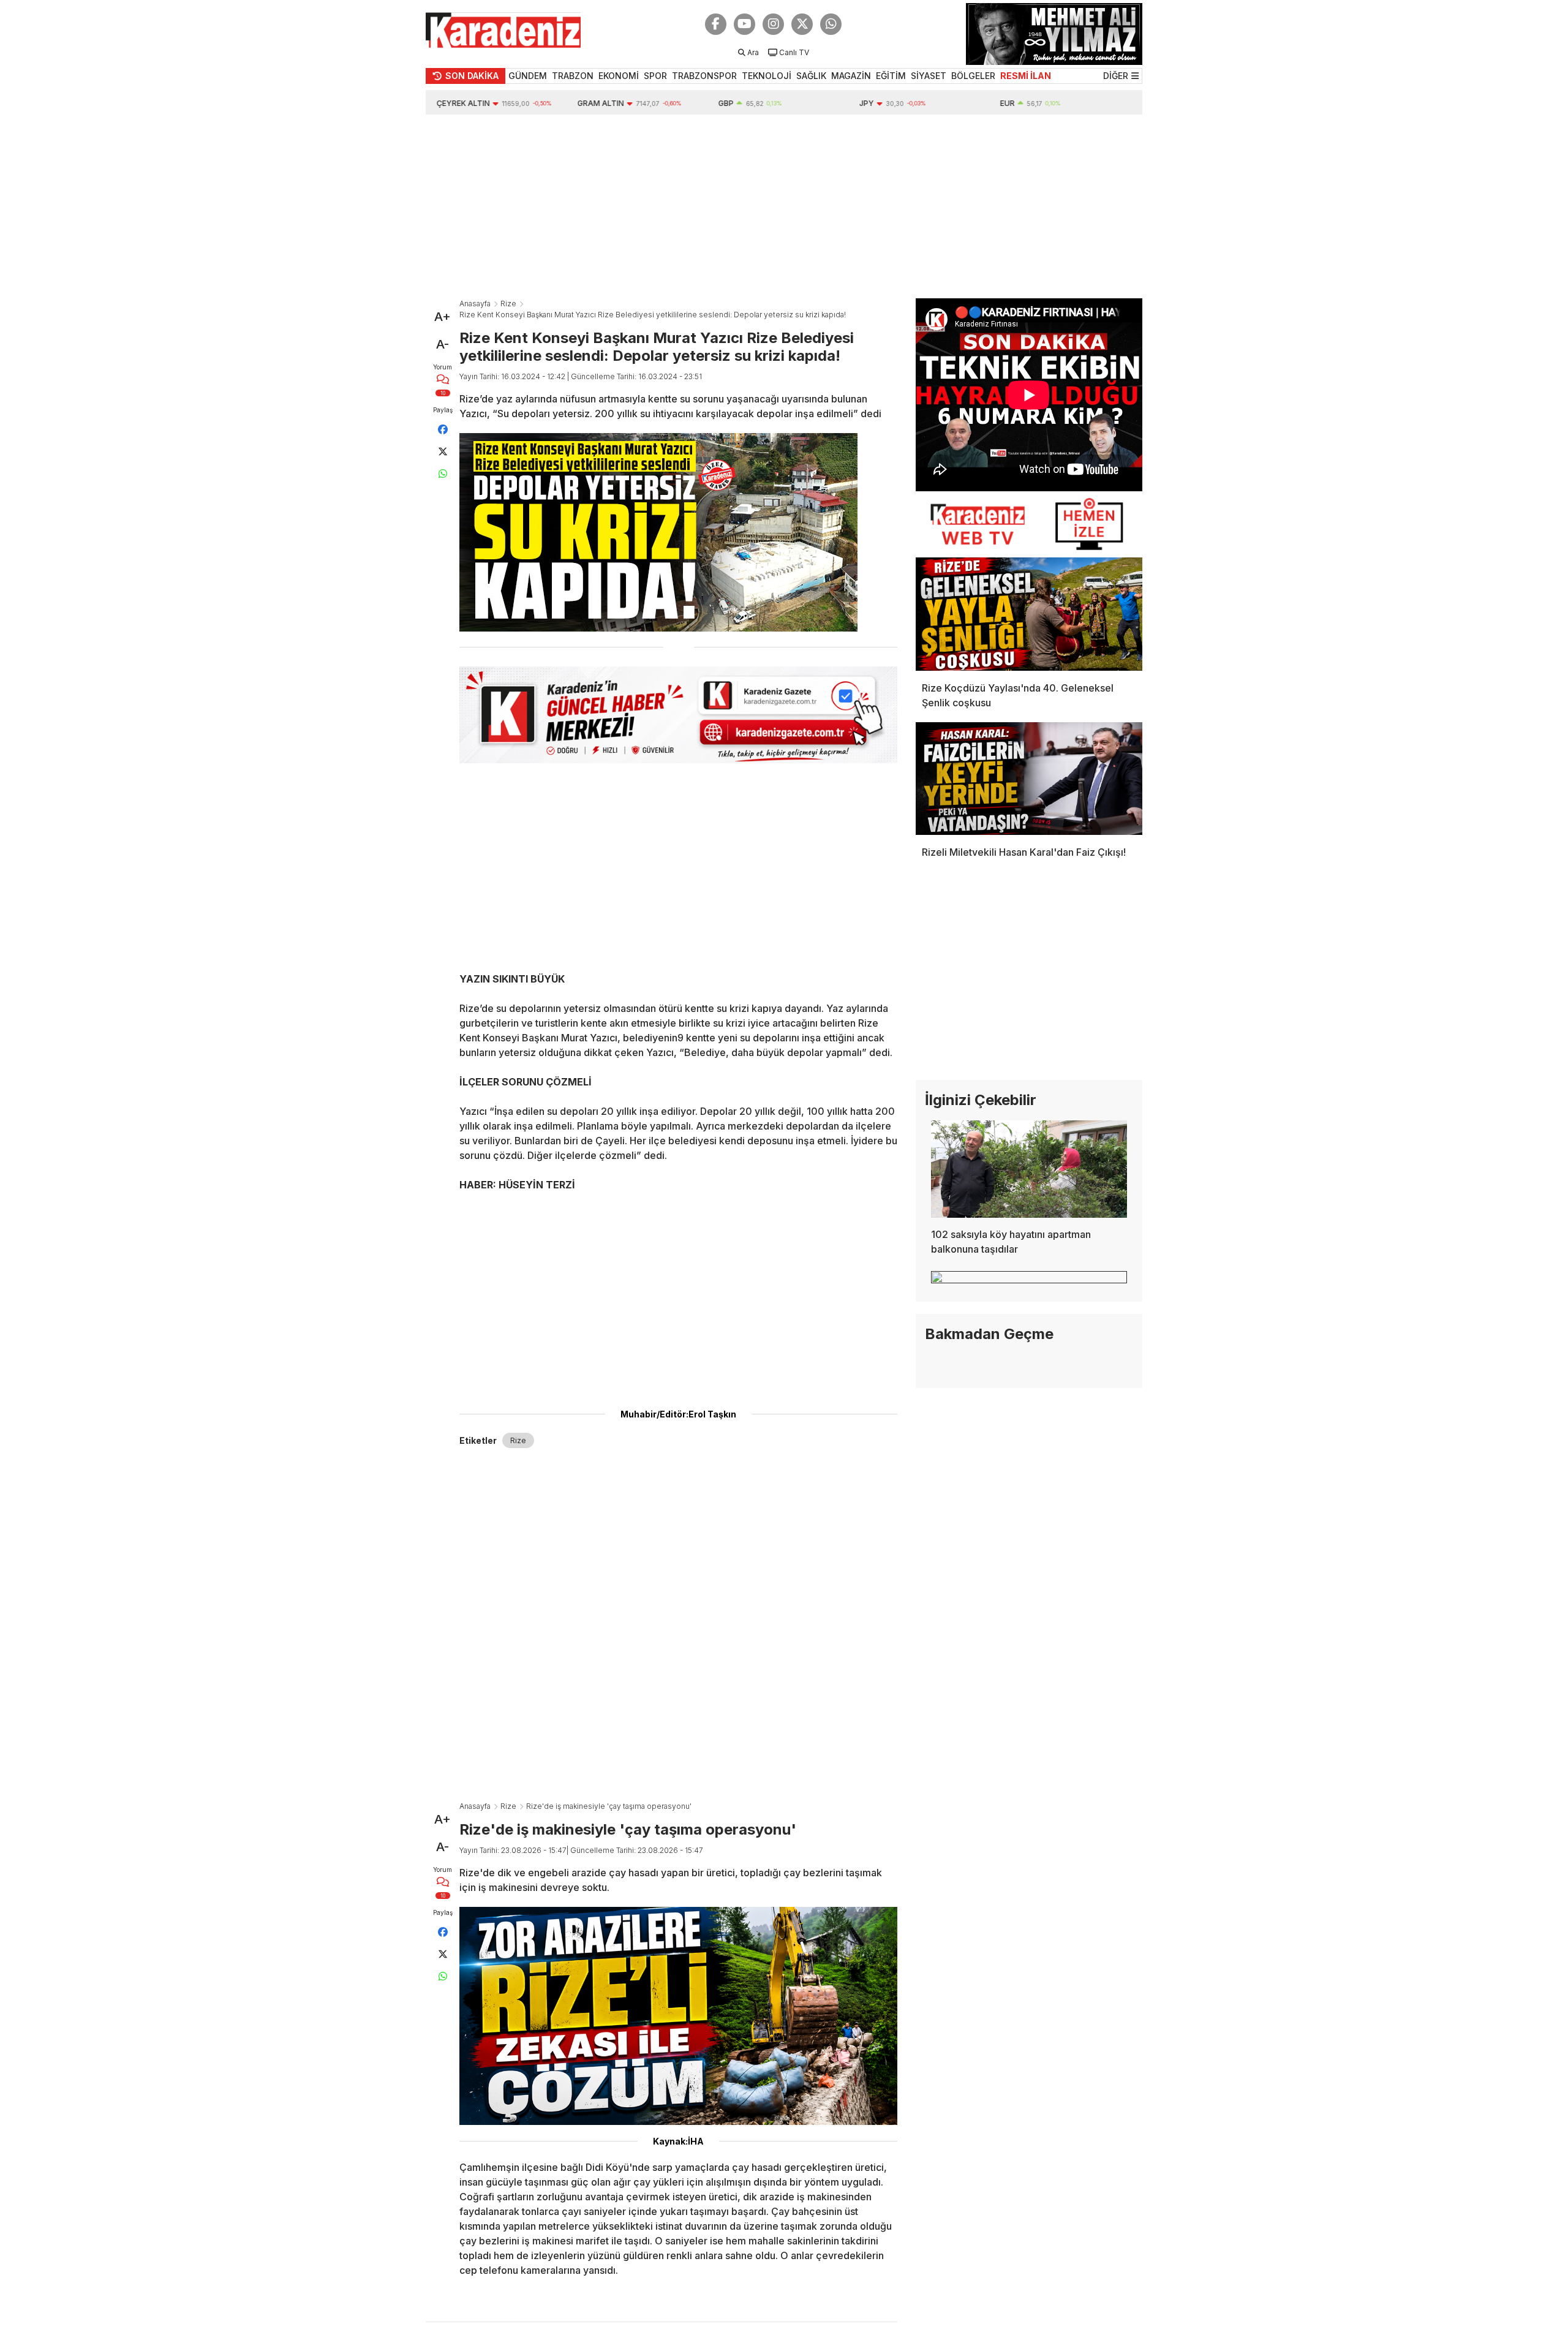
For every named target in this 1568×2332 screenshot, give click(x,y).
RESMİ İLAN (1026, 76)
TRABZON (573, 76)
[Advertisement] (784, 206)
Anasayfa (475, 304)
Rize (508, 304)
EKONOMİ (619, 76)
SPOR (655, 76)
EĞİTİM (891, 76)
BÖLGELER (973, 76)
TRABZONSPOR (704, 76)
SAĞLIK (811, 76)
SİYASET (929, 76)
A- (443, 344)
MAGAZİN (851, 76)
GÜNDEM (528, 76)
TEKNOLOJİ (767, 76)
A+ (443, 317)
